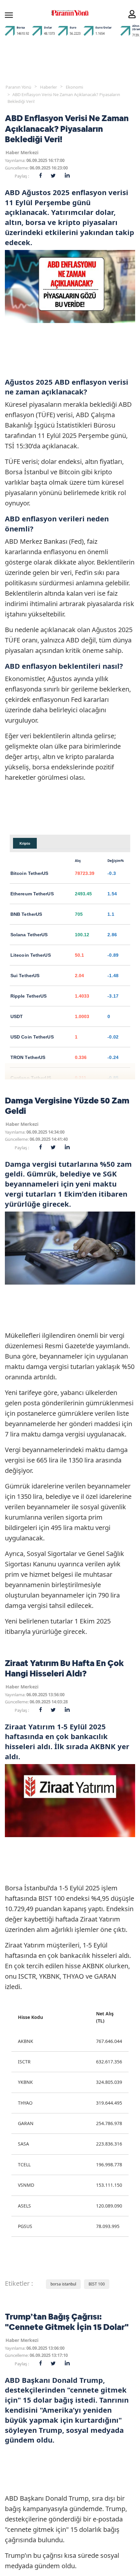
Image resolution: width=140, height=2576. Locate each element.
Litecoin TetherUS (31, 955)
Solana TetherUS (29, 935)
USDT (17, 1016)
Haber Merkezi (22, 152)
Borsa (21, 27)
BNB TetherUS (26, 914)
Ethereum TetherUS (32, 894)
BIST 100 (97, 2284)
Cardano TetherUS (31, 1078)
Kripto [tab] (25, 843)
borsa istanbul (63, 2284)
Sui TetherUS (25, 976)
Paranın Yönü (18, 87)
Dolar (48, 27)
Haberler (49, 87)
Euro (73, 27)
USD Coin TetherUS (32, 1037)
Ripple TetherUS (29, 996)
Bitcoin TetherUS (29, 873)
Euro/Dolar (104, 27)
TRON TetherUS (28, 1057)
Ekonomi (74, 87)
